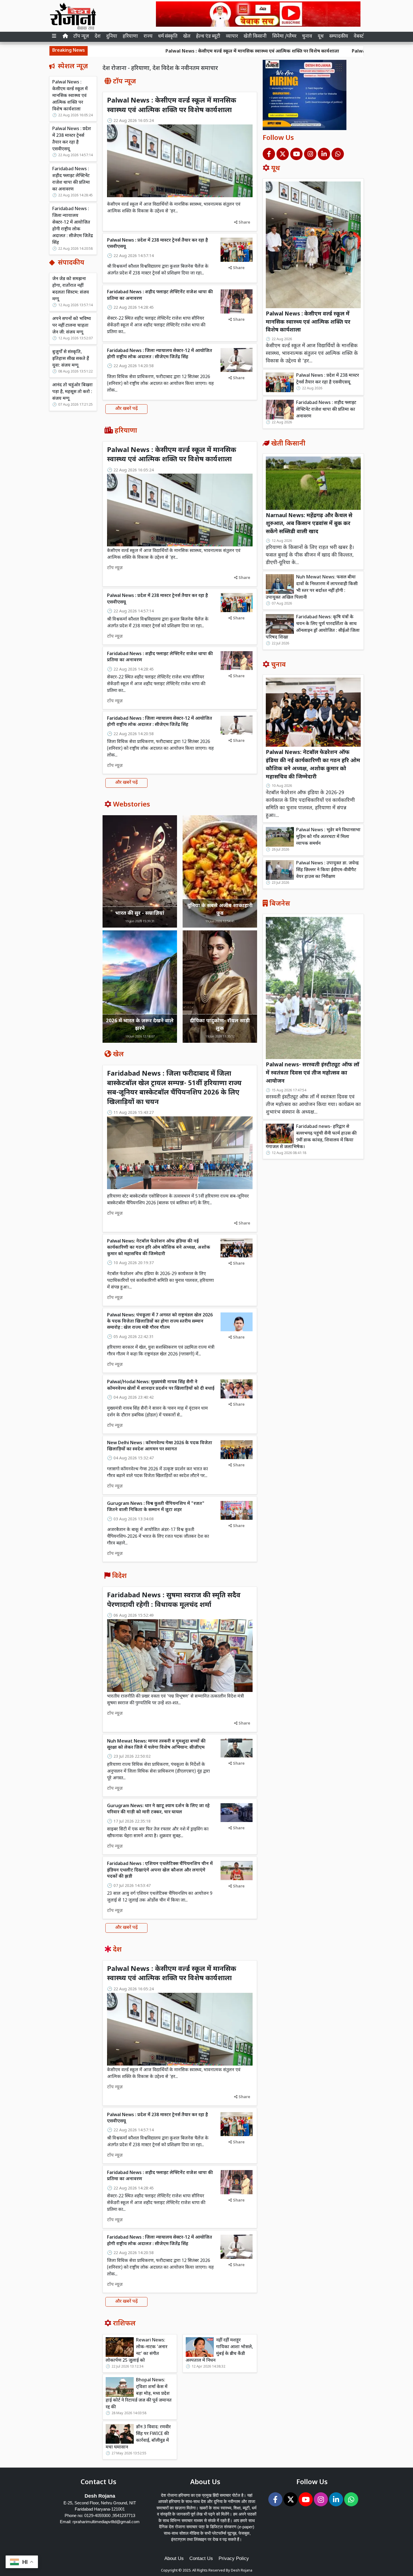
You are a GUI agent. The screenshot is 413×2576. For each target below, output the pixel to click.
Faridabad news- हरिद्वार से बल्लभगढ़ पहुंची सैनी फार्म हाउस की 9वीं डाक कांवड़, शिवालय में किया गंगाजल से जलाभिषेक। (311, 1137)
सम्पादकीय (339, 37)
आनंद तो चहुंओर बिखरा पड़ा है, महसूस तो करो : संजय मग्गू (72, 392)
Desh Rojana (242, 2571)
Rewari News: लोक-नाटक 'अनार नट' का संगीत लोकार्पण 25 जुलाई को (137, 2351)
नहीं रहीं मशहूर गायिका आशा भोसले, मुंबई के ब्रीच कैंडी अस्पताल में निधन (219, 2351)
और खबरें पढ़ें (126, 409)
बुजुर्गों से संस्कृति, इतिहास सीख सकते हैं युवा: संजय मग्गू (71, 359)
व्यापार (232, 37)
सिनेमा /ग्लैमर (284, 37)
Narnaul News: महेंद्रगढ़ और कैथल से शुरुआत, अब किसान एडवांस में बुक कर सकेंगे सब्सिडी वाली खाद (309, 524)
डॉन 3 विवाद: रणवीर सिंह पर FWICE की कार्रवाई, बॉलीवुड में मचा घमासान (138, 2437)
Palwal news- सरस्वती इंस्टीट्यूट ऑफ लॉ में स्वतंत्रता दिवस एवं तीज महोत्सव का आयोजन (313, 1073)
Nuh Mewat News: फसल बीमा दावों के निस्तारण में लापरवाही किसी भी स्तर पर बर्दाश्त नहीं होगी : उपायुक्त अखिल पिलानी (312, 588)
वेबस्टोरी (361, 37)
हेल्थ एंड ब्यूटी (208, 37)
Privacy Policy (234, 2558)
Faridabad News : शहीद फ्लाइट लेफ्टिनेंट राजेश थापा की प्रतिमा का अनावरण (71, 179)
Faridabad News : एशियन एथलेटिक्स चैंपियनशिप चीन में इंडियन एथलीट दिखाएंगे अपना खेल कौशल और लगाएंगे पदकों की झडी (160, 1870)
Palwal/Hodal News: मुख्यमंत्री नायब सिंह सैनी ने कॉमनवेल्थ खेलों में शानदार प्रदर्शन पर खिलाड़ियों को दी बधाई (161, 1385)
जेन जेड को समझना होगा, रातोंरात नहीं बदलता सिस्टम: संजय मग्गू (71, 289)
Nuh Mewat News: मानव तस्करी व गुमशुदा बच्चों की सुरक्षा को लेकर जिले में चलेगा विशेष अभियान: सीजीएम (156, 1745)
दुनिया (112, 37)
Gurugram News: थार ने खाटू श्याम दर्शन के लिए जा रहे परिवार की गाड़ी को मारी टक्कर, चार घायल (158, 1809)
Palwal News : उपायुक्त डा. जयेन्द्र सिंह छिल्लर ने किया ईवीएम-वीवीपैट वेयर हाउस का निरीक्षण (327, 870)
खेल (187, 37)
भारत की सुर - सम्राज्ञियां (140, 913)
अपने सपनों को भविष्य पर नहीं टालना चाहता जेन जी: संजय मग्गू (72, 326)
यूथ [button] (321, 37)
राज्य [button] (148, 37)
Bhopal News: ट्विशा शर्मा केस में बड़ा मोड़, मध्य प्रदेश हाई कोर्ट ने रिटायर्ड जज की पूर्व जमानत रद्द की (139, 2394)
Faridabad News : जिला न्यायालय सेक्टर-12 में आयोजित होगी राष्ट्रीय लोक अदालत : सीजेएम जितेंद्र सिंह (73, 226)
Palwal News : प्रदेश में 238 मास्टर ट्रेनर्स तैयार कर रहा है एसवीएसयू (316, 52)
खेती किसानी (255, 37)
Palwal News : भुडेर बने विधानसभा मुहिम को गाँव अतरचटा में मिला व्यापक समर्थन (328, 837)
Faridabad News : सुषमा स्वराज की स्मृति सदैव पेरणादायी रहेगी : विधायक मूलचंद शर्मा (174, 1600)
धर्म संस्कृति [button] (168, 37)
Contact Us (201, 2558)
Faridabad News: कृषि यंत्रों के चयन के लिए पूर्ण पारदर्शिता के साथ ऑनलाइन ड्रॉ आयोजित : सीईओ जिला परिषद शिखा (313, 627)
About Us (174, 2558)
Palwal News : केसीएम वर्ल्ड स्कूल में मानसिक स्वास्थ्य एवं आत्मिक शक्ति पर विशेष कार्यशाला (154, 52)
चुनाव (307, 37)
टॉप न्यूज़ (81, 37)
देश (98, 37)
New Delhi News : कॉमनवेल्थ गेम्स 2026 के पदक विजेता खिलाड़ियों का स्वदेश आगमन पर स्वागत (160, 1446)
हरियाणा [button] (130, 37)
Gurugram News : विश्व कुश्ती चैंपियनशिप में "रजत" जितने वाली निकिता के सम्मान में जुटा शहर (156, 1507)
